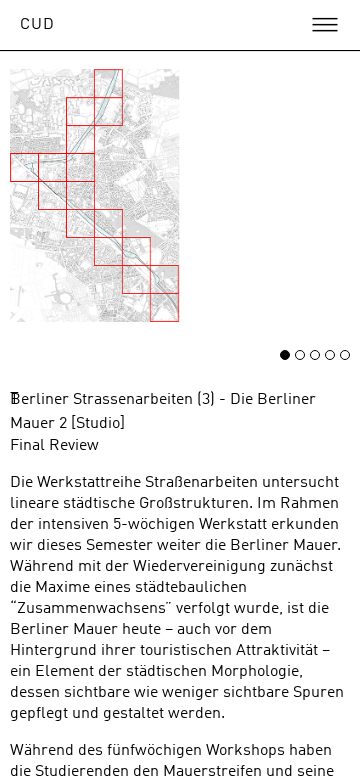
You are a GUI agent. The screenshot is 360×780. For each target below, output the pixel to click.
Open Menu (325, 25)
